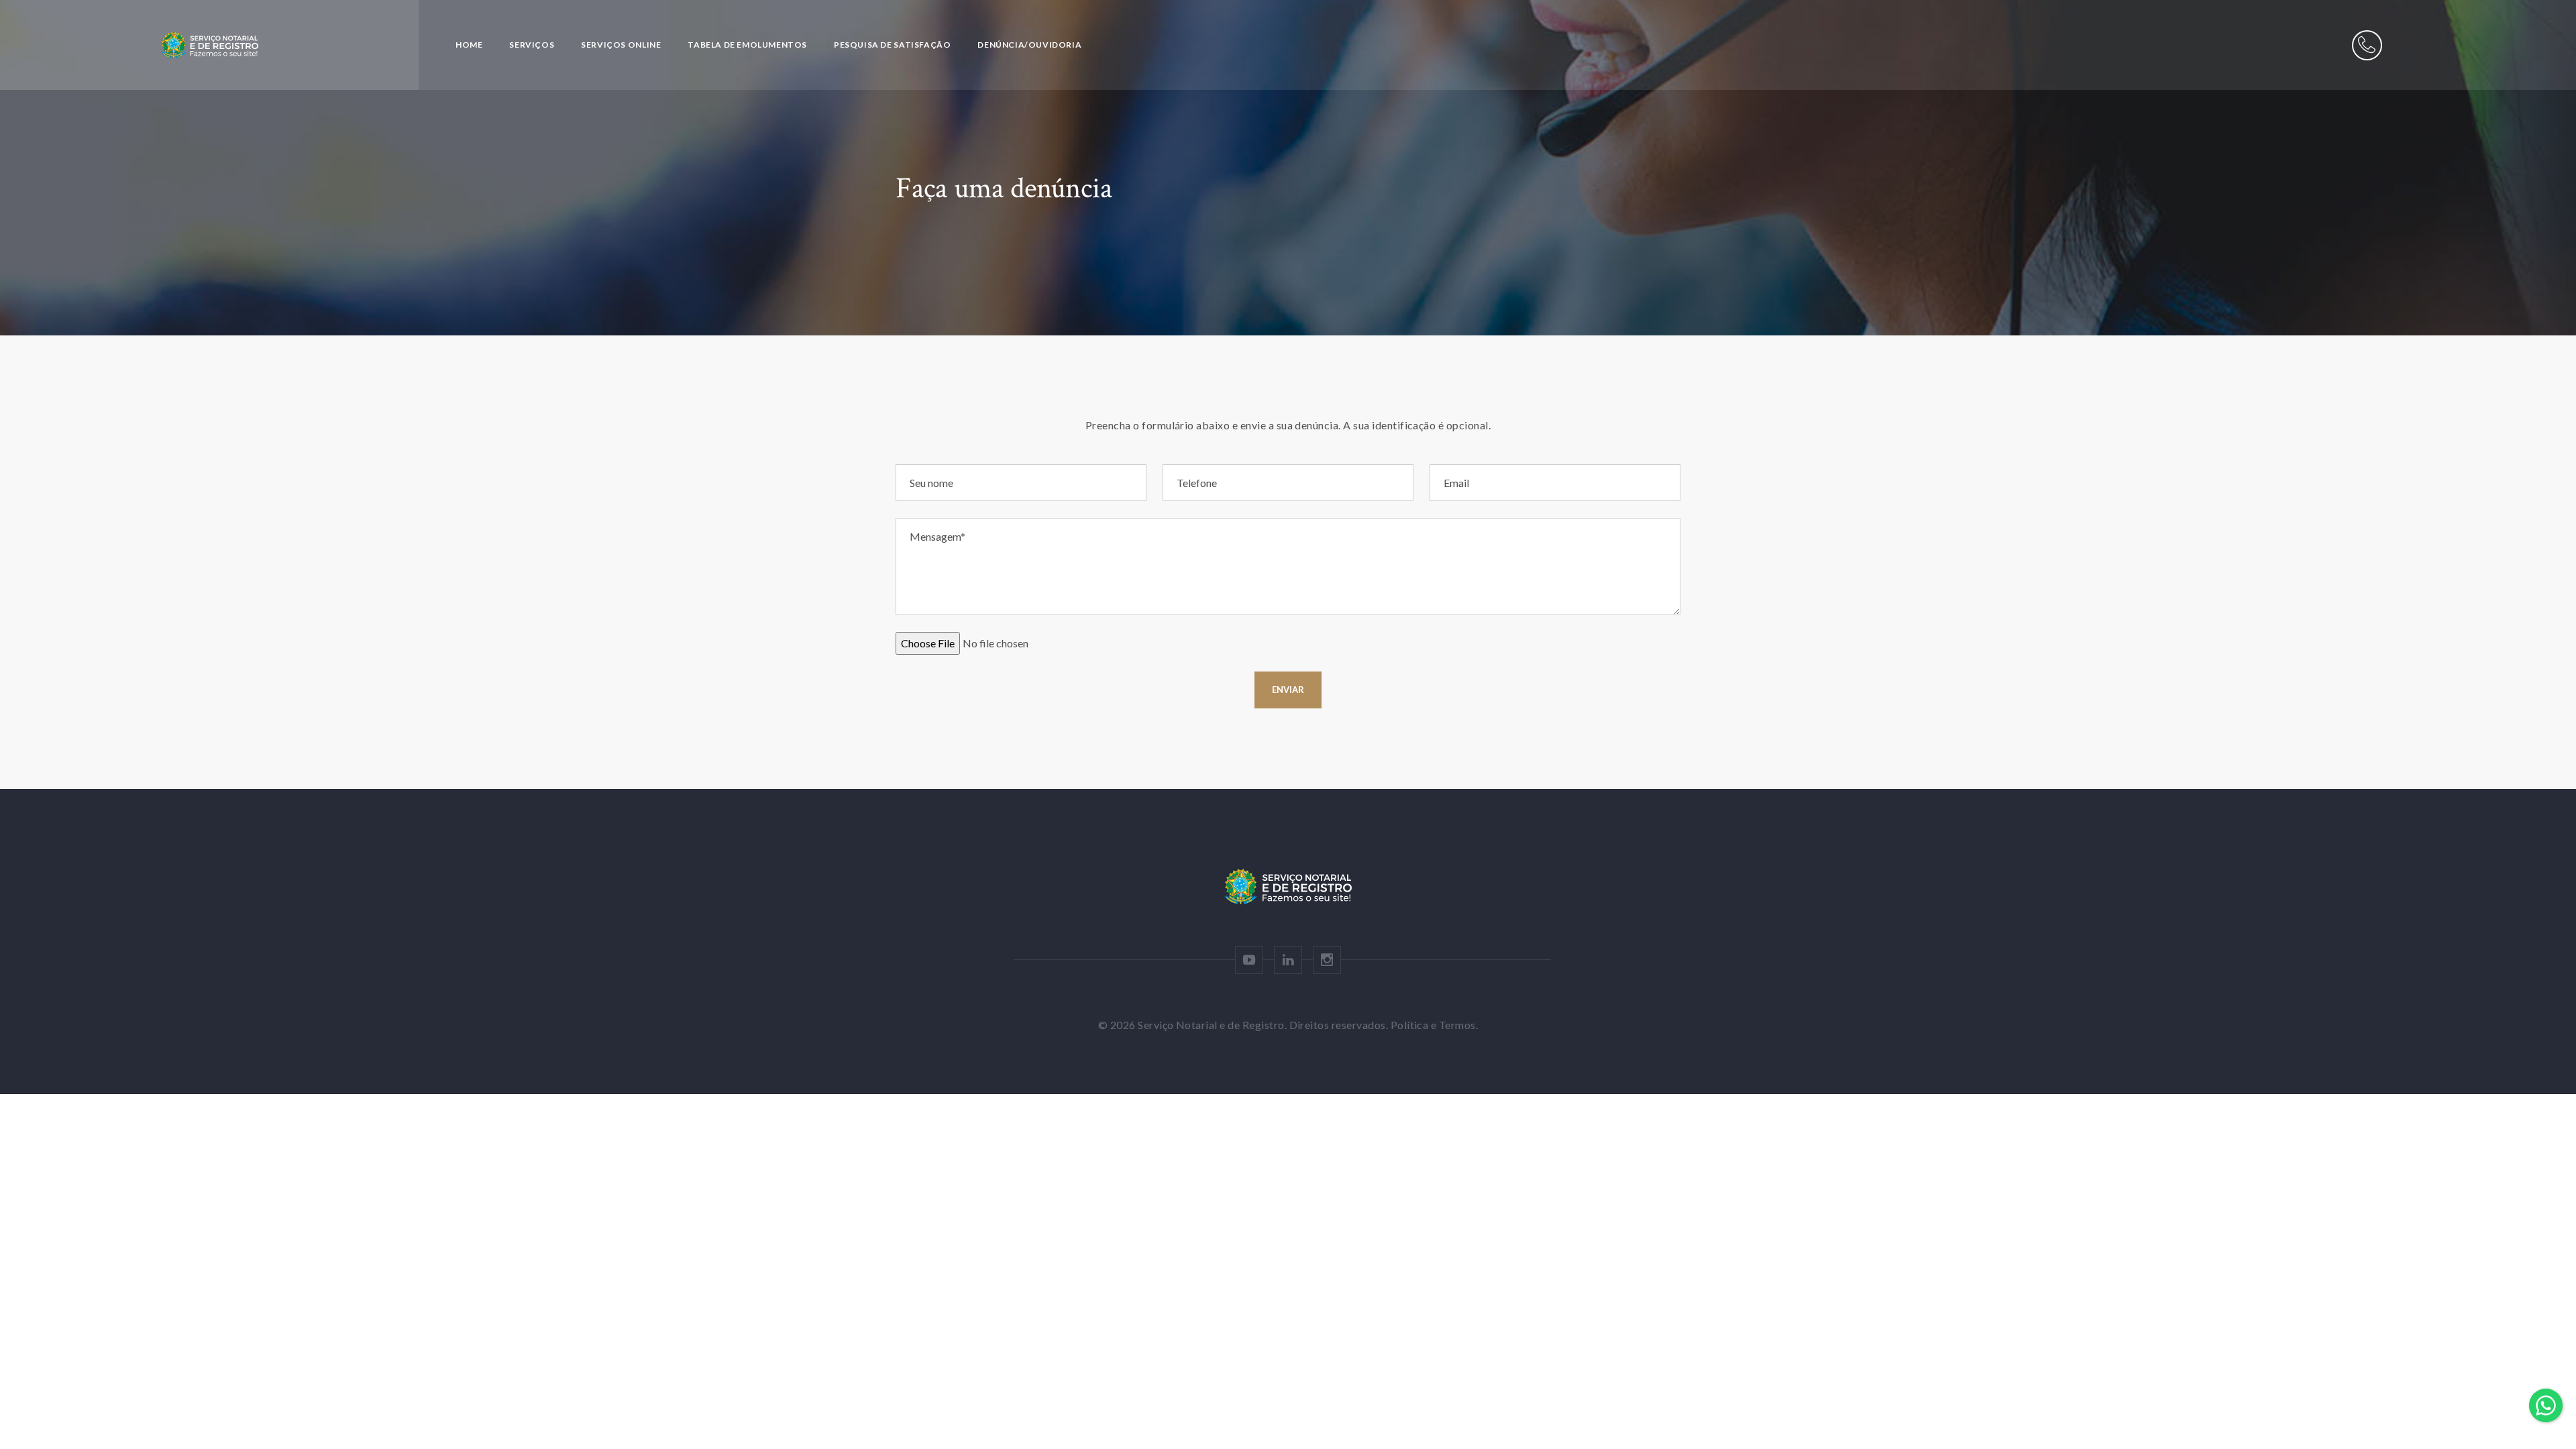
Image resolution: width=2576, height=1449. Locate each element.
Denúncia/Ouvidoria (1029, 45)
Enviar (1288, 690)
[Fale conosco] (2367, 45)
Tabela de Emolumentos (747, 45)
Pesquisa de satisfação (892, 45)
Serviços (532, 45)
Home (469, 45)
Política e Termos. (1435, 1025)
